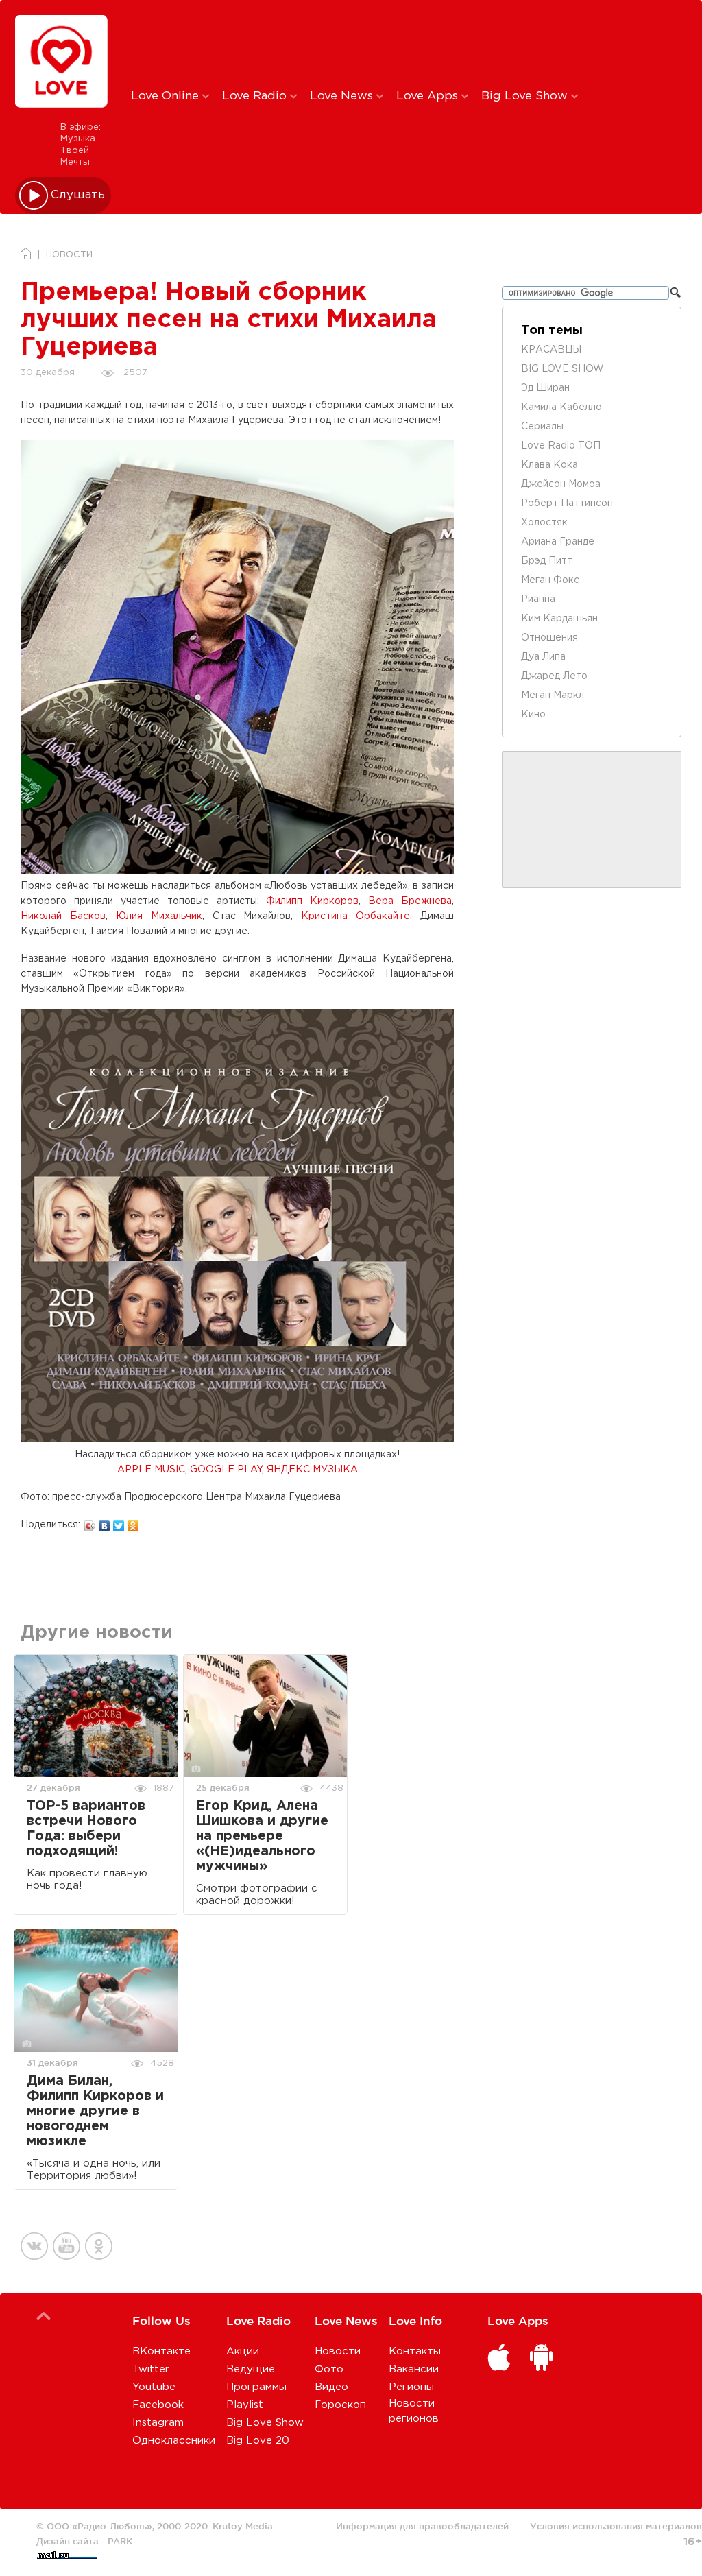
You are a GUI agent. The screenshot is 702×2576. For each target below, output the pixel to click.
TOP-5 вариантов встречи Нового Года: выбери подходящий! (86, 1829)
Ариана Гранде (558, 542)
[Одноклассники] (133, 1523)
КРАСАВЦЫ (551, 350)
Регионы (411, 2387)
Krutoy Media (243, 2526)
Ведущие (251, 2369)
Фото (329, 2369)
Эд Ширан (545, 388)
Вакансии (414, 2369)
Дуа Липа (543, 657)
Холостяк (544, 523)
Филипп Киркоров (312, 901)
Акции (243, 2351)
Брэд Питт (547, 561)
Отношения (549, 638)
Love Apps (429, 96)
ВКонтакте (161, 2351)
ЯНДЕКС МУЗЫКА (312, 1470)
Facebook (158, 2405)
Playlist (245, 2405)
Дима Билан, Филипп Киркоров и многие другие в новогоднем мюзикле (95, 2111)
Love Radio (256, 96)
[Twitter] (119, 1523)
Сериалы (542, 427)
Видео (331, 2387)
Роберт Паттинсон (567, 503)
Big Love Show (526, 96)
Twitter (151, 2369)
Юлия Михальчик (159, 916)
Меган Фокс (550, 580)
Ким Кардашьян (559, 619)
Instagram (158, 2423)
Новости (338, 2351)
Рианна (538, 599)
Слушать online (78, 195)
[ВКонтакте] (105, 1523)
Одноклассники (174, 2441)
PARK (120, 2541)
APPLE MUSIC (151, 1470)
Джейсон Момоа (561, 484)
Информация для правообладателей (422, 2526)
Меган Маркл (553, 695)
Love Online (167, 96)
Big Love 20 (258, 2441)
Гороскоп (340, 2405)
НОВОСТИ (69, 255)
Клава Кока (549, 465)
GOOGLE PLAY (226, 1470)
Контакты (415, 2351)
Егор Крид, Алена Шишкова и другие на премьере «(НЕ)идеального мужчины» (262, 1836)
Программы (256, 2387)
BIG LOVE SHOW (562, 369)
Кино (533, 715)
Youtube (154, 2387)
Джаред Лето (554, 676)
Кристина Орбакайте (355, 916)
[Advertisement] (359, 43)
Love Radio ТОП (561, 446)
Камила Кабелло (561, 407)
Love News (343, 96)
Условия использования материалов (616, 2526)
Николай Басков (63, 916)
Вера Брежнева (410, 901)
